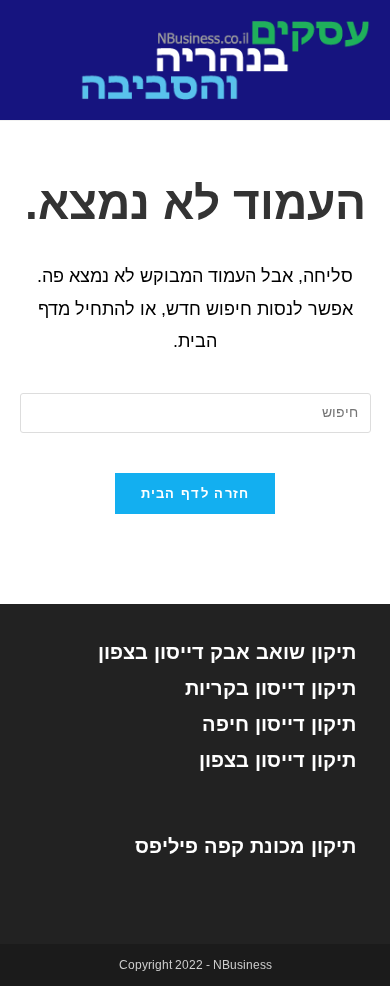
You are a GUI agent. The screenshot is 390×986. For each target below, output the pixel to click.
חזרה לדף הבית (195, 493)
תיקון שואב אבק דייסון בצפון (227, 652)
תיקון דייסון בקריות (270, 688)
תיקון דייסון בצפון (277, 760)
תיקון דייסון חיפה (279, 724)
